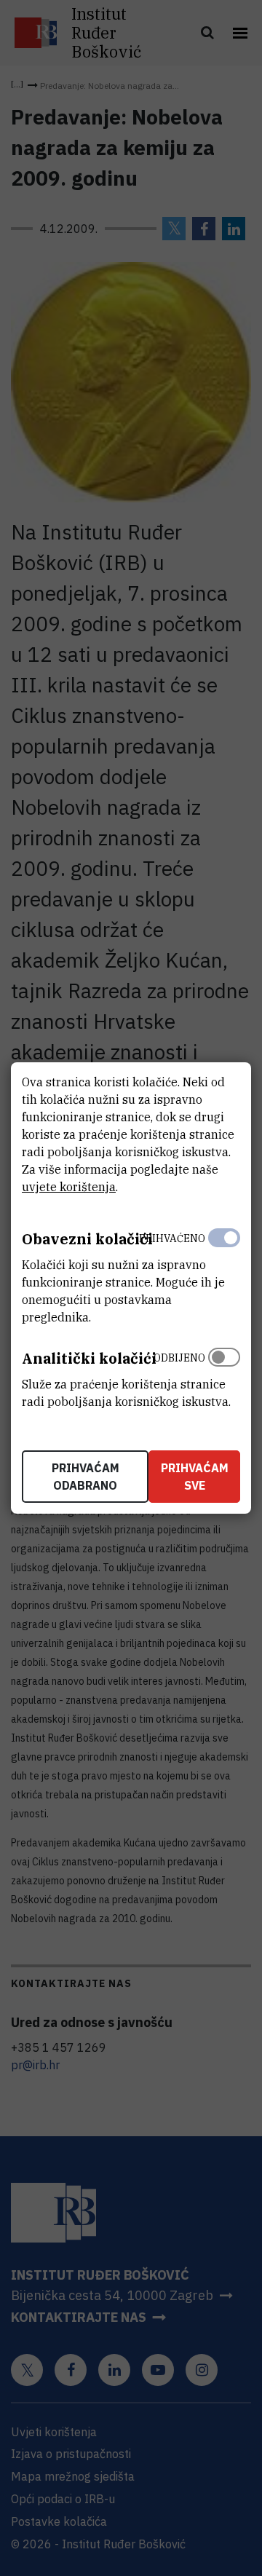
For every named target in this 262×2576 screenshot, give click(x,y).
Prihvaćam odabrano (86, 1477)
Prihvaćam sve (195, 1477)
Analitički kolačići (89, 1358)
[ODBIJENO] (224, 1376)
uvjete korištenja (69, 1187)
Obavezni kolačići (87, 1239)
